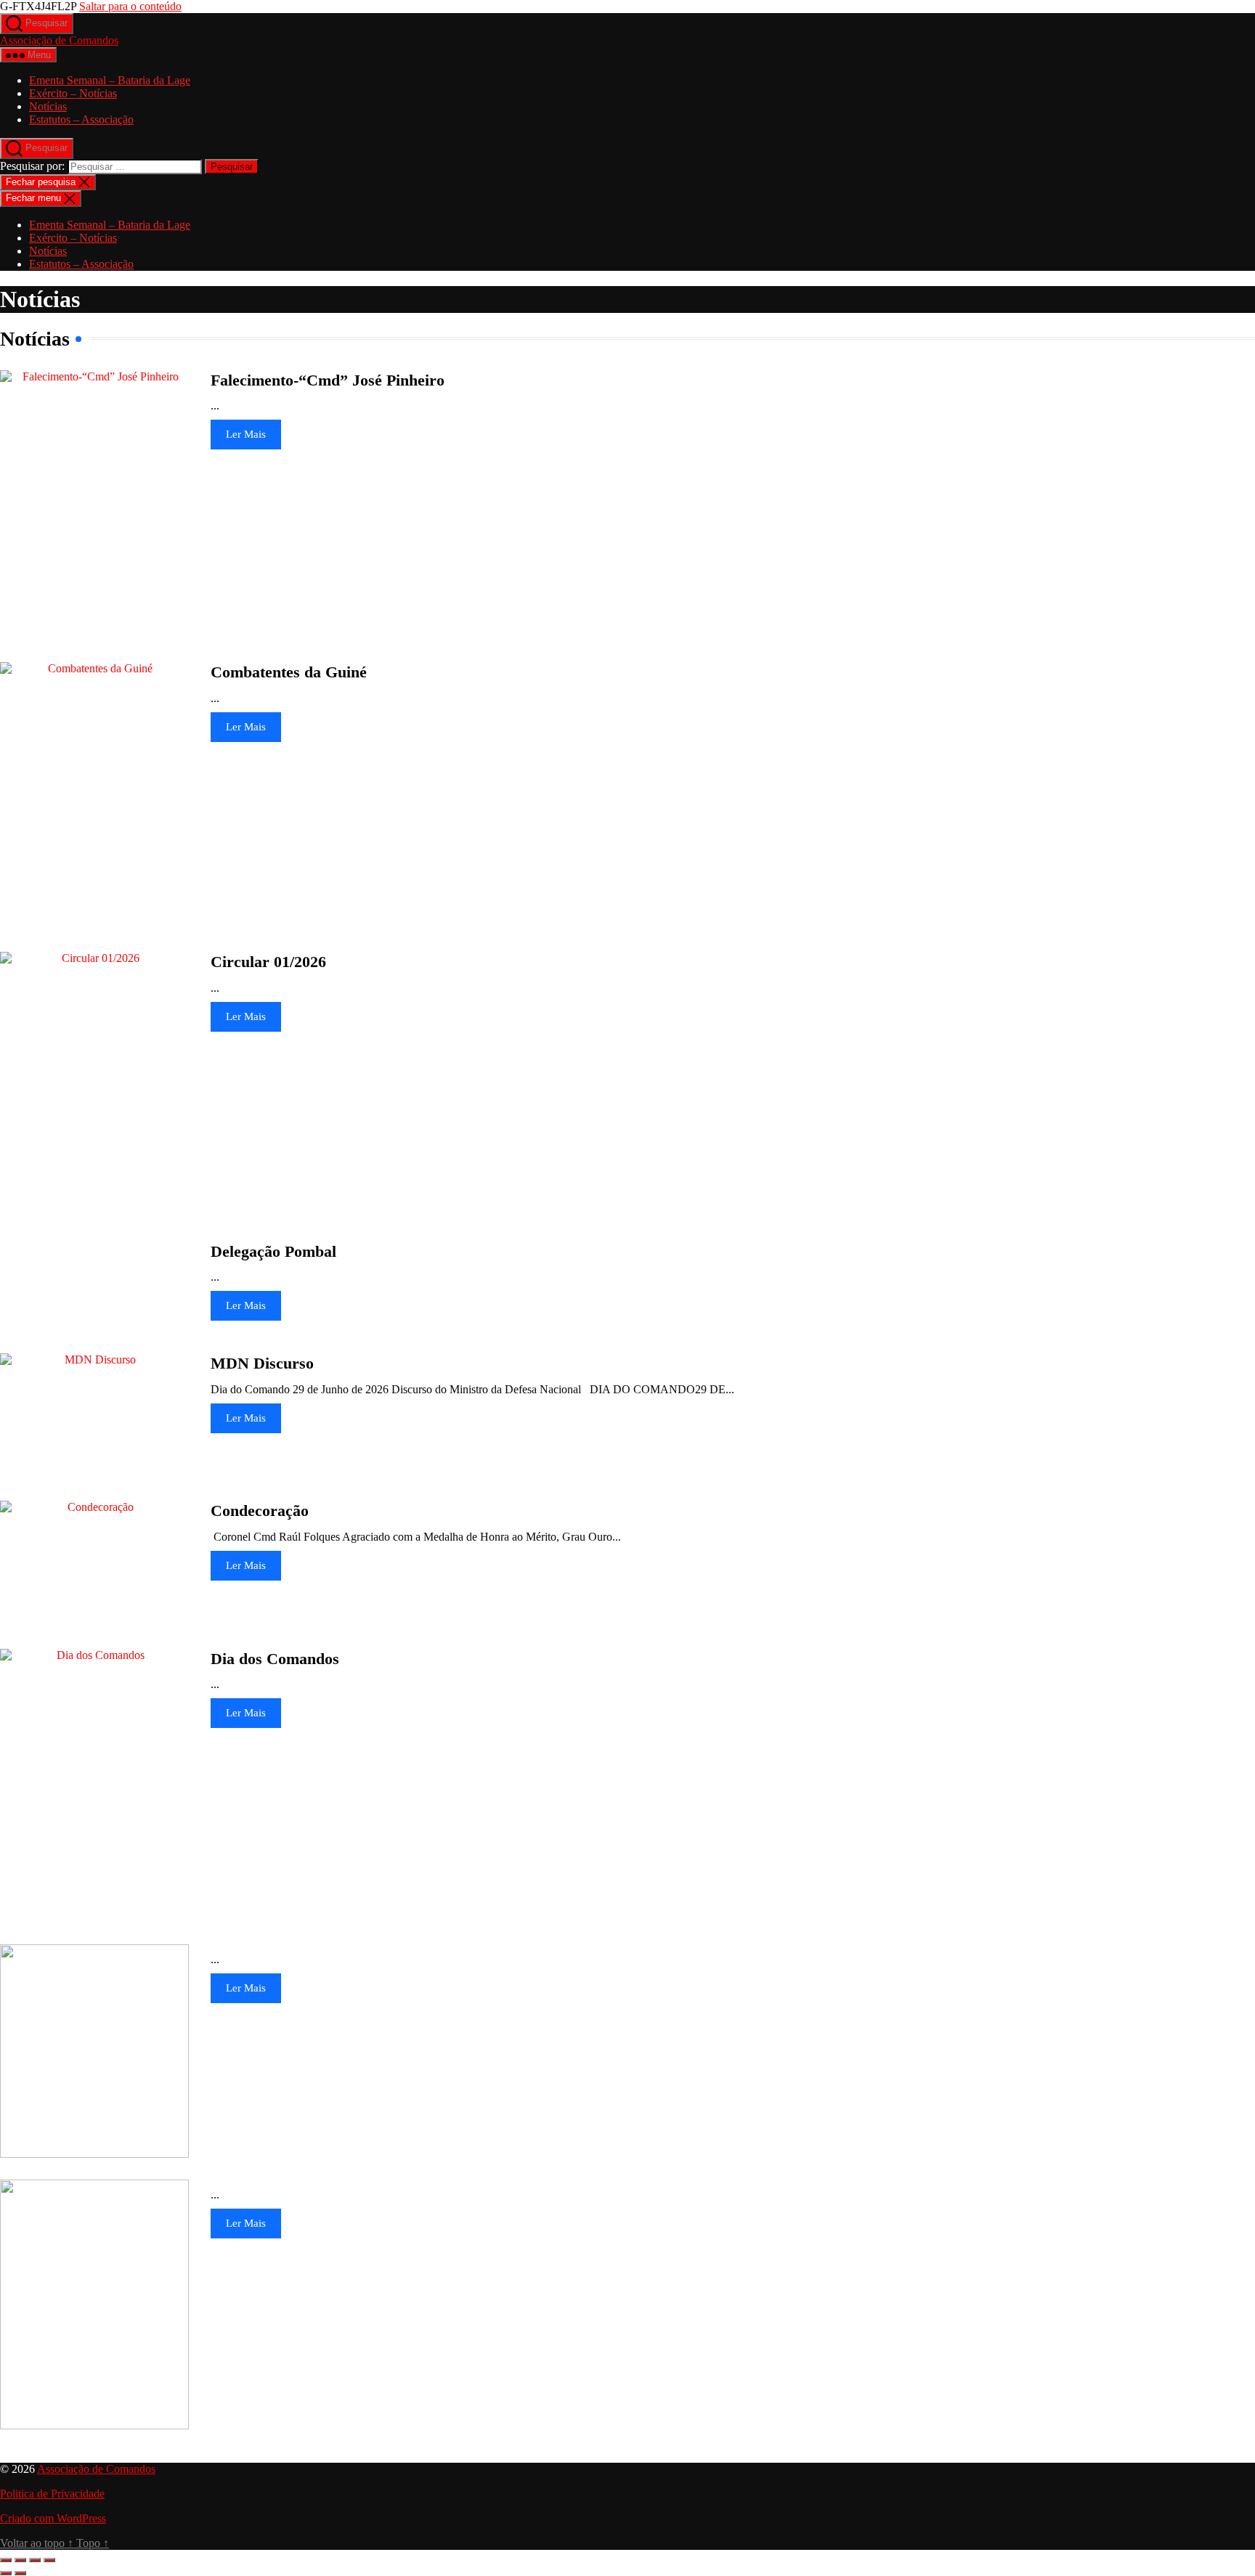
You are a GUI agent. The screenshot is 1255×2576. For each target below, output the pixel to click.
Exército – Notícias (73, 93)
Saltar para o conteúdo (130, 6)
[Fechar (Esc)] (49, 2560)
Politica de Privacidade (52, 2494)
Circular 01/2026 (268, 962)
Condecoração (260, 1511)
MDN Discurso (262, 1363)
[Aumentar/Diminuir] (6, 2560)
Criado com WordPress (53, 2518)
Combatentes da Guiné (289, 672)
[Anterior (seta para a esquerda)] (6, 2573)
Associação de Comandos (59, 40)
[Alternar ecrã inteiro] (20, 2560)
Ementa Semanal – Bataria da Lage (110, 80)
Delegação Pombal (273, 1251)
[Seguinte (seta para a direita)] (20, 2573)
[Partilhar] (35, 2560)
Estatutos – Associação (81, 119)
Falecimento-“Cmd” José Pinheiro (328, 380)
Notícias (48, 106)
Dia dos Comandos (275, 1659)
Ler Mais (246, 434)
